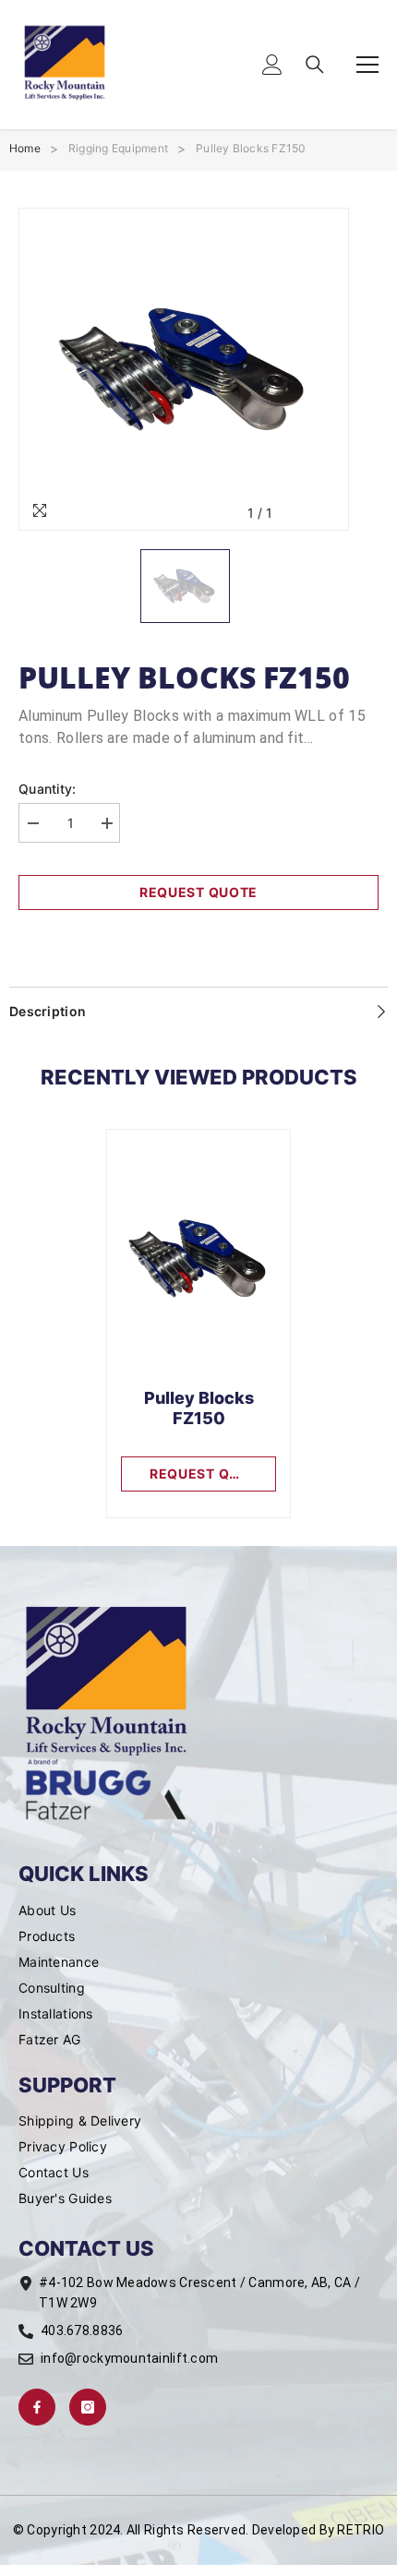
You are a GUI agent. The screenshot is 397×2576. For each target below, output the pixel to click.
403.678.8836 (82, 2330)
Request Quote (198, 892)
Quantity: (48, 789)
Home (25, 148)
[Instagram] (88, 2407)
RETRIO (361, 2530)
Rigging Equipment (118, 148)
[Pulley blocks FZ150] (198, 1259)
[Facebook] (37, 2407)
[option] (184, 369)
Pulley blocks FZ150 (251, 148)
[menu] (367, 65)
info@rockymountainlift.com (129, 2358)
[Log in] (272, 65)
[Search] (315, 65)
